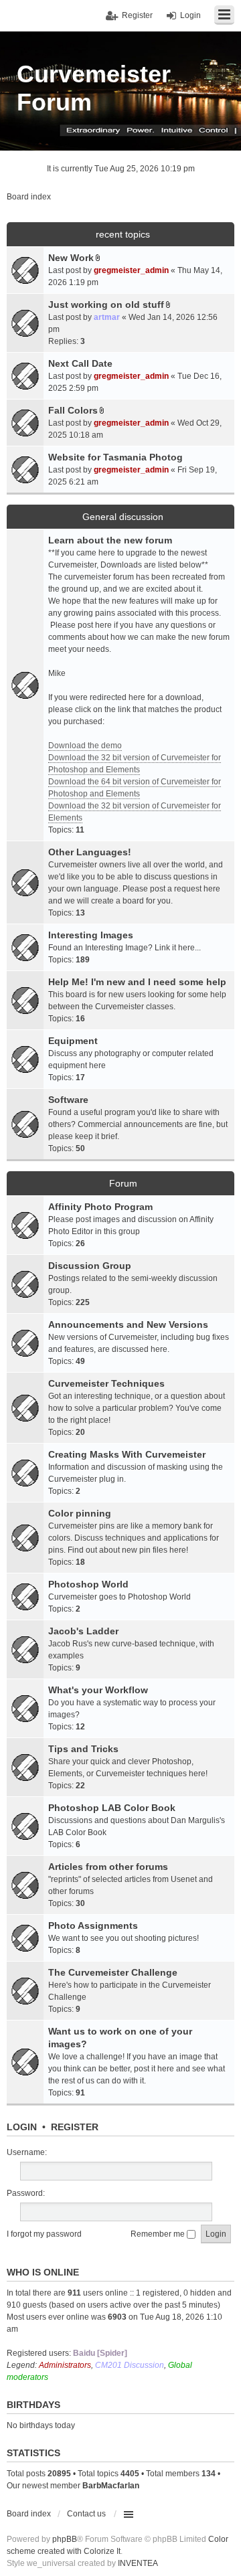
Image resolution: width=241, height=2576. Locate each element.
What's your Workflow (98, 1690)
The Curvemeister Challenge (113, 1972)
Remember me (159, 2234)
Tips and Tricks (83, 1749)
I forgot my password (44, 2234)
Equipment (73, 1041)
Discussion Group (90, 1266)
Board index (29, 2514)
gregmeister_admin (131, 270)
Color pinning (80, 1513)
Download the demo (85, 746)
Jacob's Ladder (83, 1631)
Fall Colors (73, 410)
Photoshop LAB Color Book (112, 1808)
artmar (107, 317)
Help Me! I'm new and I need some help (137, 982)
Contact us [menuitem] (86, 2514)
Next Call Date (80, 363)
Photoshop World (88, 1584)
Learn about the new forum (110, 540)
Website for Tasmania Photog (115, 457)
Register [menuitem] (137, 15)
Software (68, 1100)
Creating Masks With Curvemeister (127, 1454)
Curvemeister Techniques (106, 1383)
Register (75, 2127)
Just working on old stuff (106, 305)
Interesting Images (91, 935)
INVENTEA (138, 2563)
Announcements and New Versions (128, 1324)
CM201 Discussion (130, 2365)
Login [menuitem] (190, 15)
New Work (71, 258)
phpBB (65, 2539)
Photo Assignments (93, 1925)
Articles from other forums (108, 1867)
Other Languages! (90, 852)
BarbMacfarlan (111, 2486)
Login (22, 2127)
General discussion (123, 517)
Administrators (65, 2365)
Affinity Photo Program (100, 1207)
